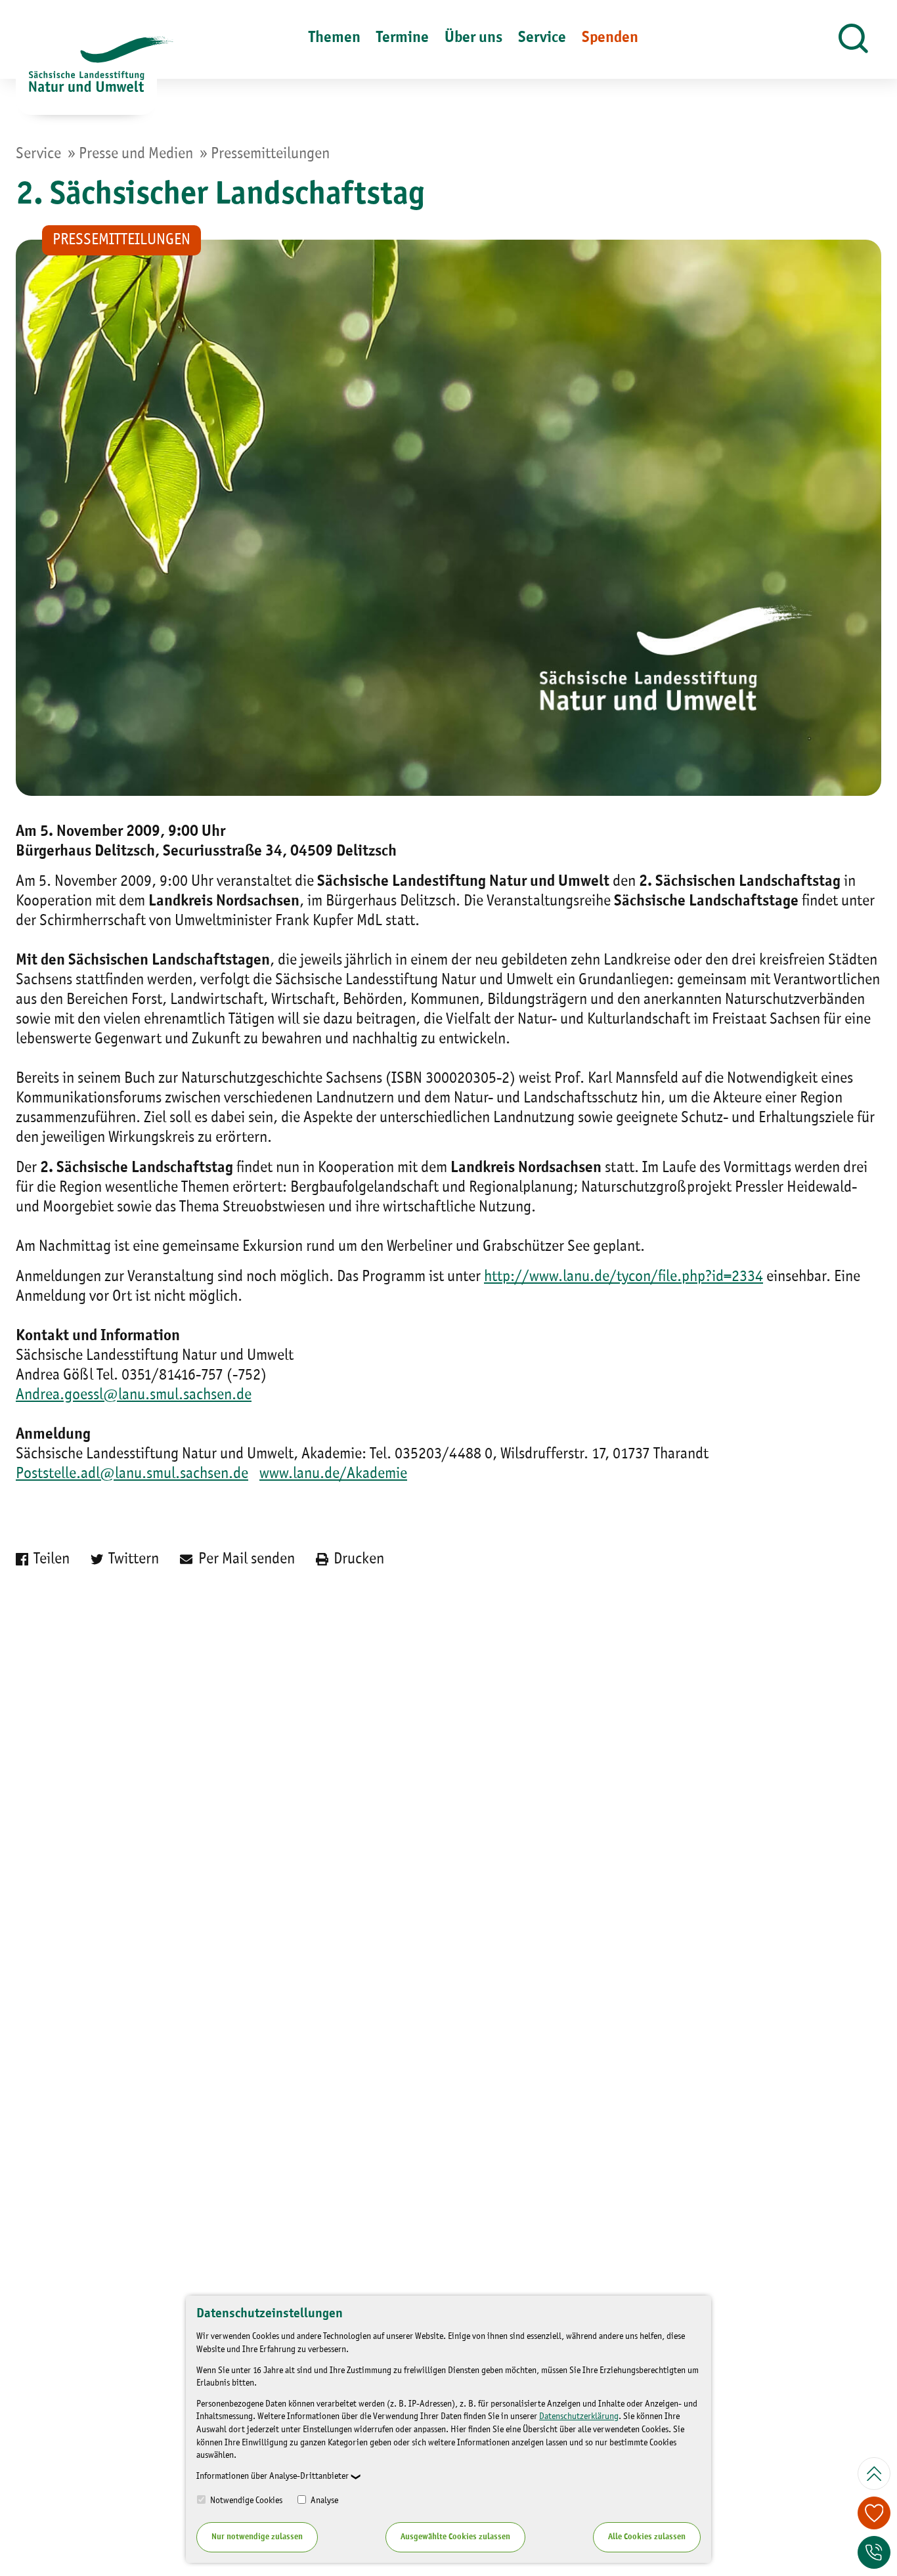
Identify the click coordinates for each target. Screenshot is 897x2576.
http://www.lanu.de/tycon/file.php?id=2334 (624, 1277)
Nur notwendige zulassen (257, 2537)
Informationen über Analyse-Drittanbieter (273, 2476)
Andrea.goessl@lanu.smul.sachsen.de (134, 1395)
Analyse (323, 2500)
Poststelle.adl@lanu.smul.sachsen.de (132, 1474)
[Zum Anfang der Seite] (874, 2474)
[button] (853, 39)
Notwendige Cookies (245, 2500)
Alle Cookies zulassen (647, 2537)
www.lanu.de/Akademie (333, 1474)
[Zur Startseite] (86, 76)
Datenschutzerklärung (579, 2416)
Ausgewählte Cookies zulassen (455, 2537)
